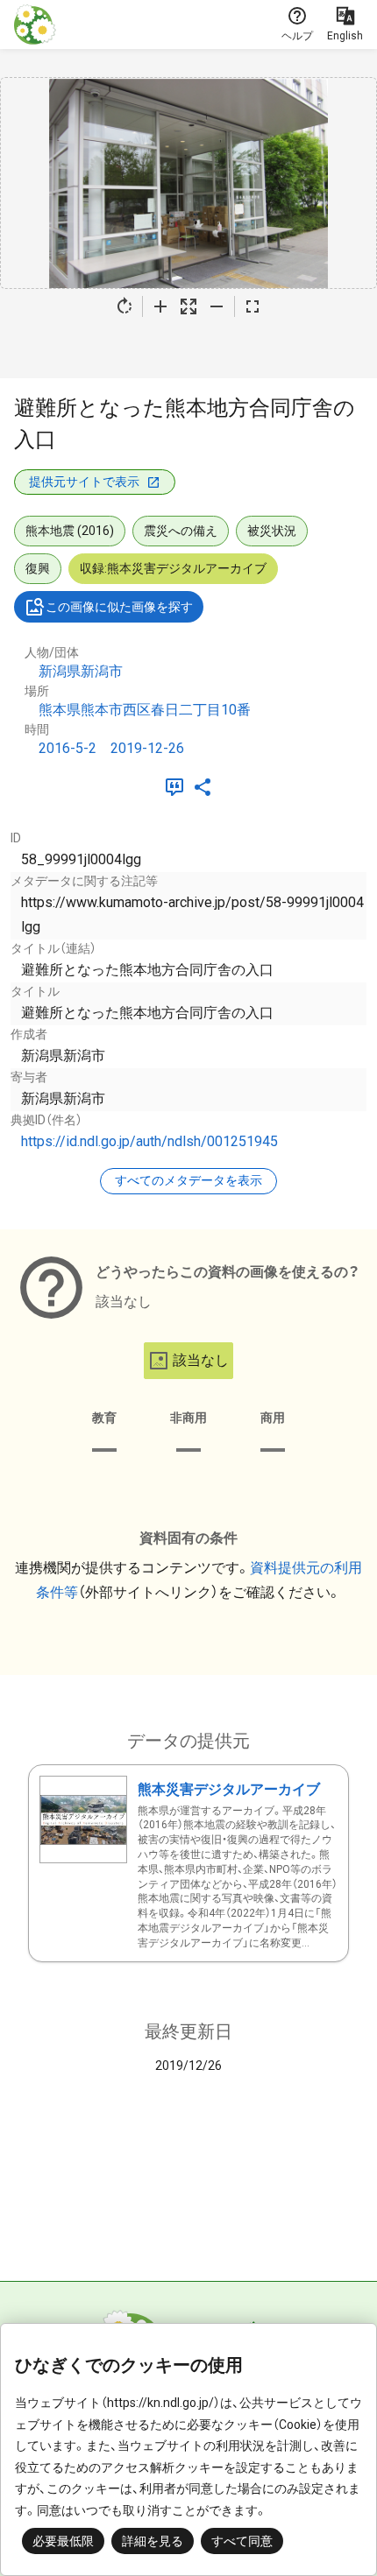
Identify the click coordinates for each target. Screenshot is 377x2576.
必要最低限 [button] (63, 2541)
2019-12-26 (147, 748)
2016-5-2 (68, 748)
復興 (38, 568)
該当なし (201, 1360)
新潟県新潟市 (81, 671)
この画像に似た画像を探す (119, 607)
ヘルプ (297, 36)
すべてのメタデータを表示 (188, 1180)
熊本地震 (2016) (70, 531)
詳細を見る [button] (153, 2541)
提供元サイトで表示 (84, 482)
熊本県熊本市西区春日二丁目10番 (145, 710)
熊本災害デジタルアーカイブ (229, 1789)
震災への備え (181, 531)
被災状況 (272, 531)
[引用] (178, 787)
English (345, 36)
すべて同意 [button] (242, 2541)
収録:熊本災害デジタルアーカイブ (173, 568)
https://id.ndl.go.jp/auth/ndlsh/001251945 (149, 1141)
